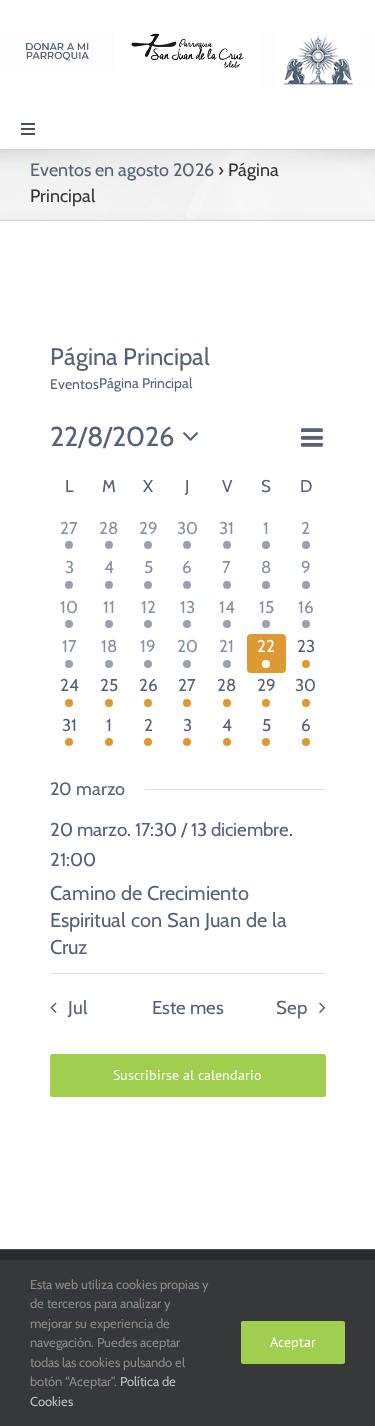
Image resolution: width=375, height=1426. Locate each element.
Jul (77, 1007)
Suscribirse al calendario (187, 1075)
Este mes (188, 1007)
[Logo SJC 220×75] (187, 39)
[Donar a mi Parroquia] (57, 39)
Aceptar (293, 1342)
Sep (291, 1007)
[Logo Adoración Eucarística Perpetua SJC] (317, 39)
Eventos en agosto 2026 (122, 170)
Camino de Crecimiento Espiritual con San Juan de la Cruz (168, 920)
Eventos (74, 384)
